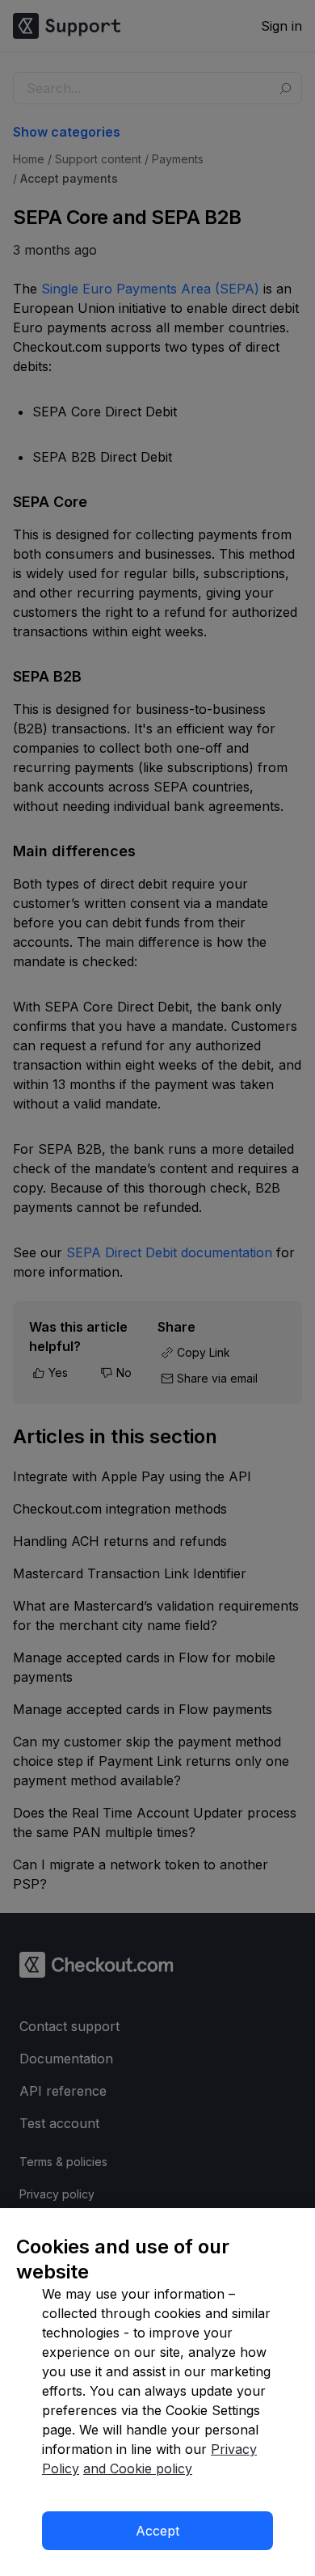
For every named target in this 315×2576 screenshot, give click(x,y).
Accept (157, 2531)
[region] (157, 2392)
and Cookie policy (138, 2468)
